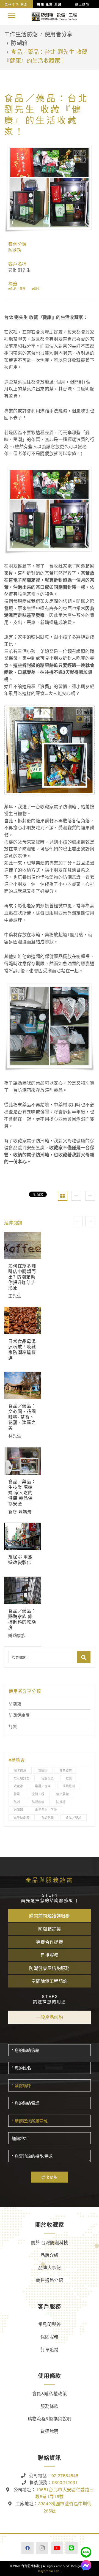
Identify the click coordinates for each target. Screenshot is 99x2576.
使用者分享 (59, 34)
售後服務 (50, 1955)
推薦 (69, 1778)
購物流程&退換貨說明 (50, 2418)
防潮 (17, 1802)
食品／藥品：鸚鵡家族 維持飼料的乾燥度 (22, 1619)
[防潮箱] (63, 1196)
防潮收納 (38, 1802)
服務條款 (50, 2406)
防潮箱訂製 (50, 1929)
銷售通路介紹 (50, 2280)
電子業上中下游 (46, 1810)
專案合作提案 (50, 1942)
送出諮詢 (50, 2177)
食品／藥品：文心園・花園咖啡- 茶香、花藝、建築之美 (22, 1417)
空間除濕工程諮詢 (49, 1981)
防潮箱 (19, 43)
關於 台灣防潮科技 (50, 2242)
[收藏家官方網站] (54, 16)
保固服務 (50, 2337)
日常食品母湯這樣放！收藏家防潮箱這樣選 (22, 1349)
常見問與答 (50, 2324)
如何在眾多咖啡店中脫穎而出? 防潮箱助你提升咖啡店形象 (22, 1277)
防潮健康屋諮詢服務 (50, 1968)
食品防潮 (48, 1817)
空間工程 (38, 1794)
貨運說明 (50, 2431)
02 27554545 (65, 2475)
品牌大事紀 (50, 2267)
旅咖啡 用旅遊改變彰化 (20, 1560)
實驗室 (43, 1770)
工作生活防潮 (21, 34)
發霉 (17, 1794)
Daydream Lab (49, 2571)
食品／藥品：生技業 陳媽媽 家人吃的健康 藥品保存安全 (22, 1492)
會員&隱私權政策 (50, 2393)
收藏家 (18, 1786)
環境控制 (69, 1786)
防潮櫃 (61, 1802)
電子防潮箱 (22, 1817)
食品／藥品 (18, 289)
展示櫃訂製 (22, 1778)
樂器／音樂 (43, 1786)
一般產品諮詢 (50, 2017)
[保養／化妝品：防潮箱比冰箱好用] (90, 1196)
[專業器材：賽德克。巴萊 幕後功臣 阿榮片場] (76, 1196)
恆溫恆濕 (48, 1778)
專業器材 (66, 1770)
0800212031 (65, 2482)
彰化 (37, 289)
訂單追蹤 (50, 2349)
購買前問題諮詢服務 (50, 1916)
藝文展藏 (62, 1794)
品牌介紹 (50, 2255)
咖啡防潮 (20, 1770)
